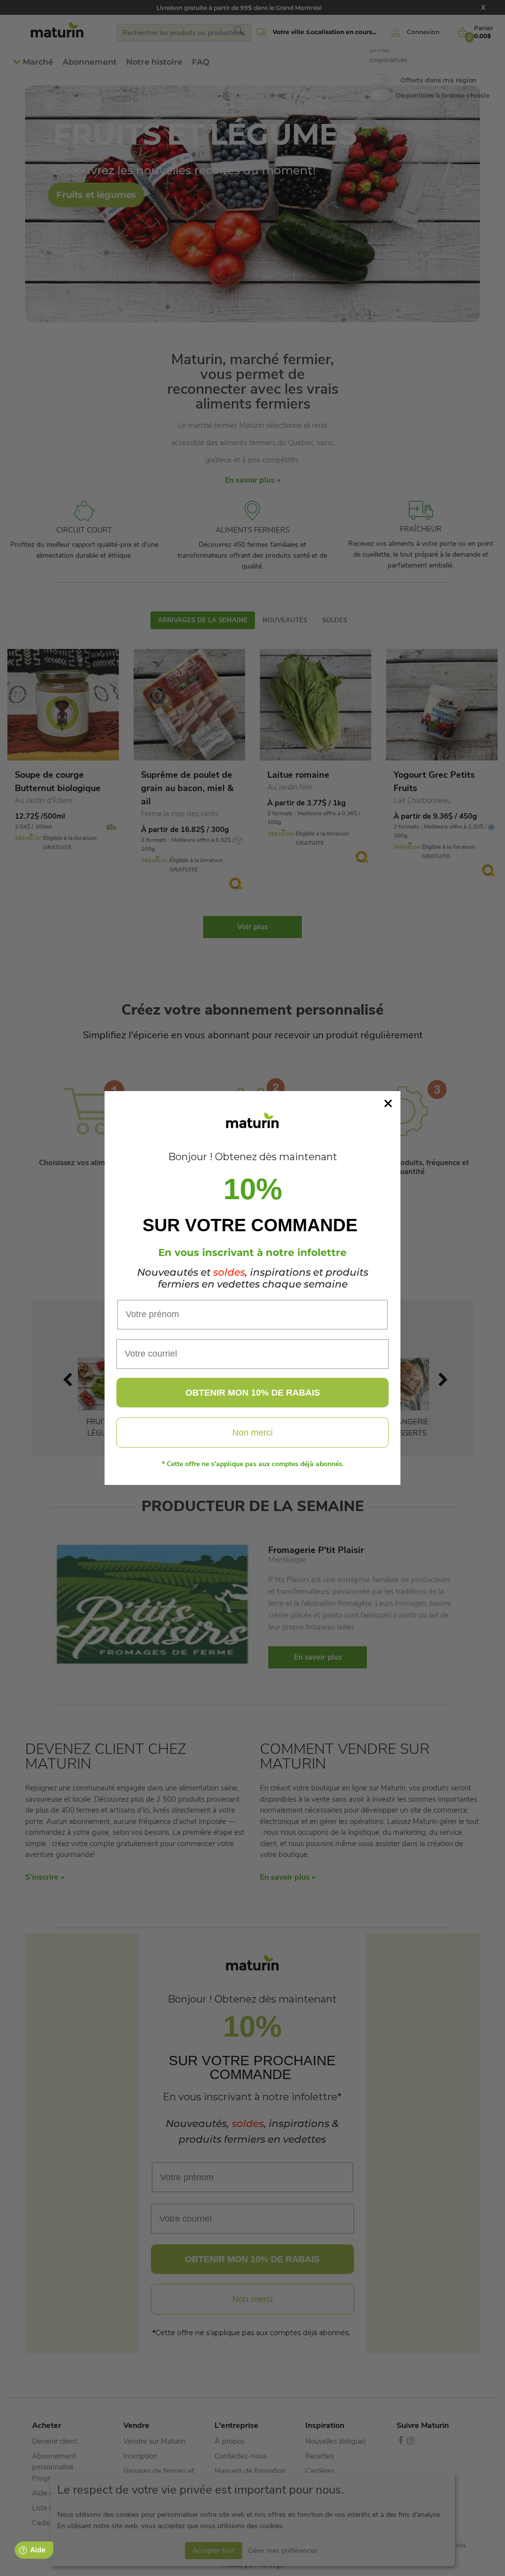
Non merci (252, 1433)
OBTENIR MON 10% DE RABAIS (253, 1393)
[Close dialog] (388, 1103)
